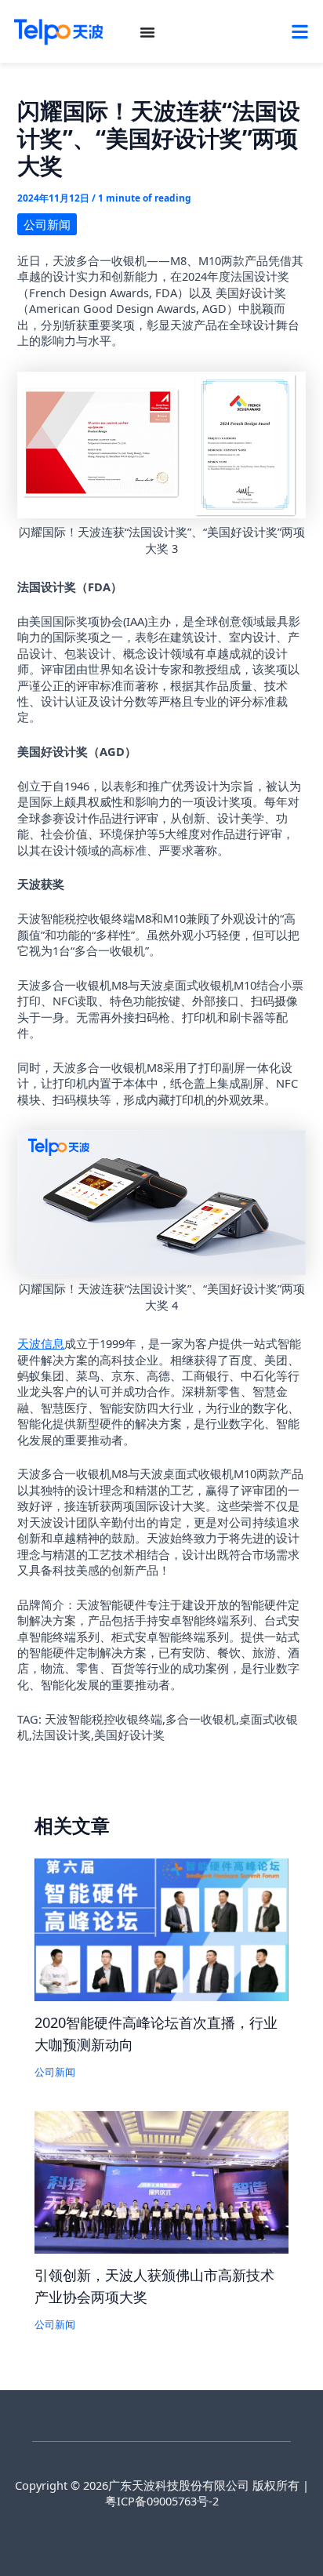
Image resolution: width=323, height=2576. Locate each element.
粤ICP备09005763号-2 (162, 2501)
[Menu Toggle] (147, 32)
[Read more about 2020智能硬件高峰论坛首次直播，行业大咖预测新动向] (161, 1928)
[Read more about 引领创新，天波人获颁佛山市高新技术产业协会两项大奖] (161, 2181)
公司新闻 (47, 224)
